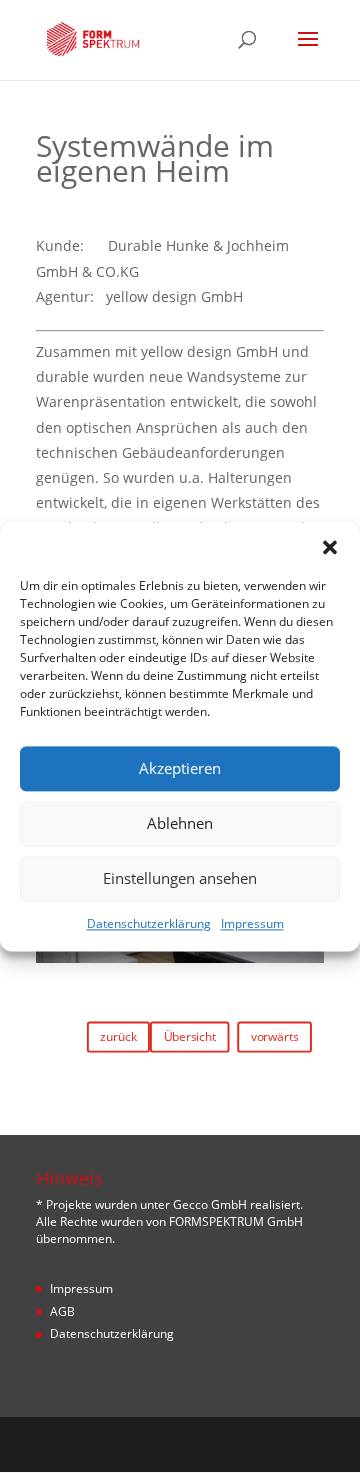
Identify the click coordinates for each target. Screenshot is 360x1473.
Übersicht (190, 1036)
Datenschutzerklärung (149, 923)
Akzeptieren (180, 768)
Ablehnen (180, 823)
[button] (330, 547)
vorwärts (275, 1036)
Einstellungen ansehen (180, 878)
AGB (62, 1311)
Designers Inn (211, 1444)
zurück (118, 1036)
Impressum (252, 923)
